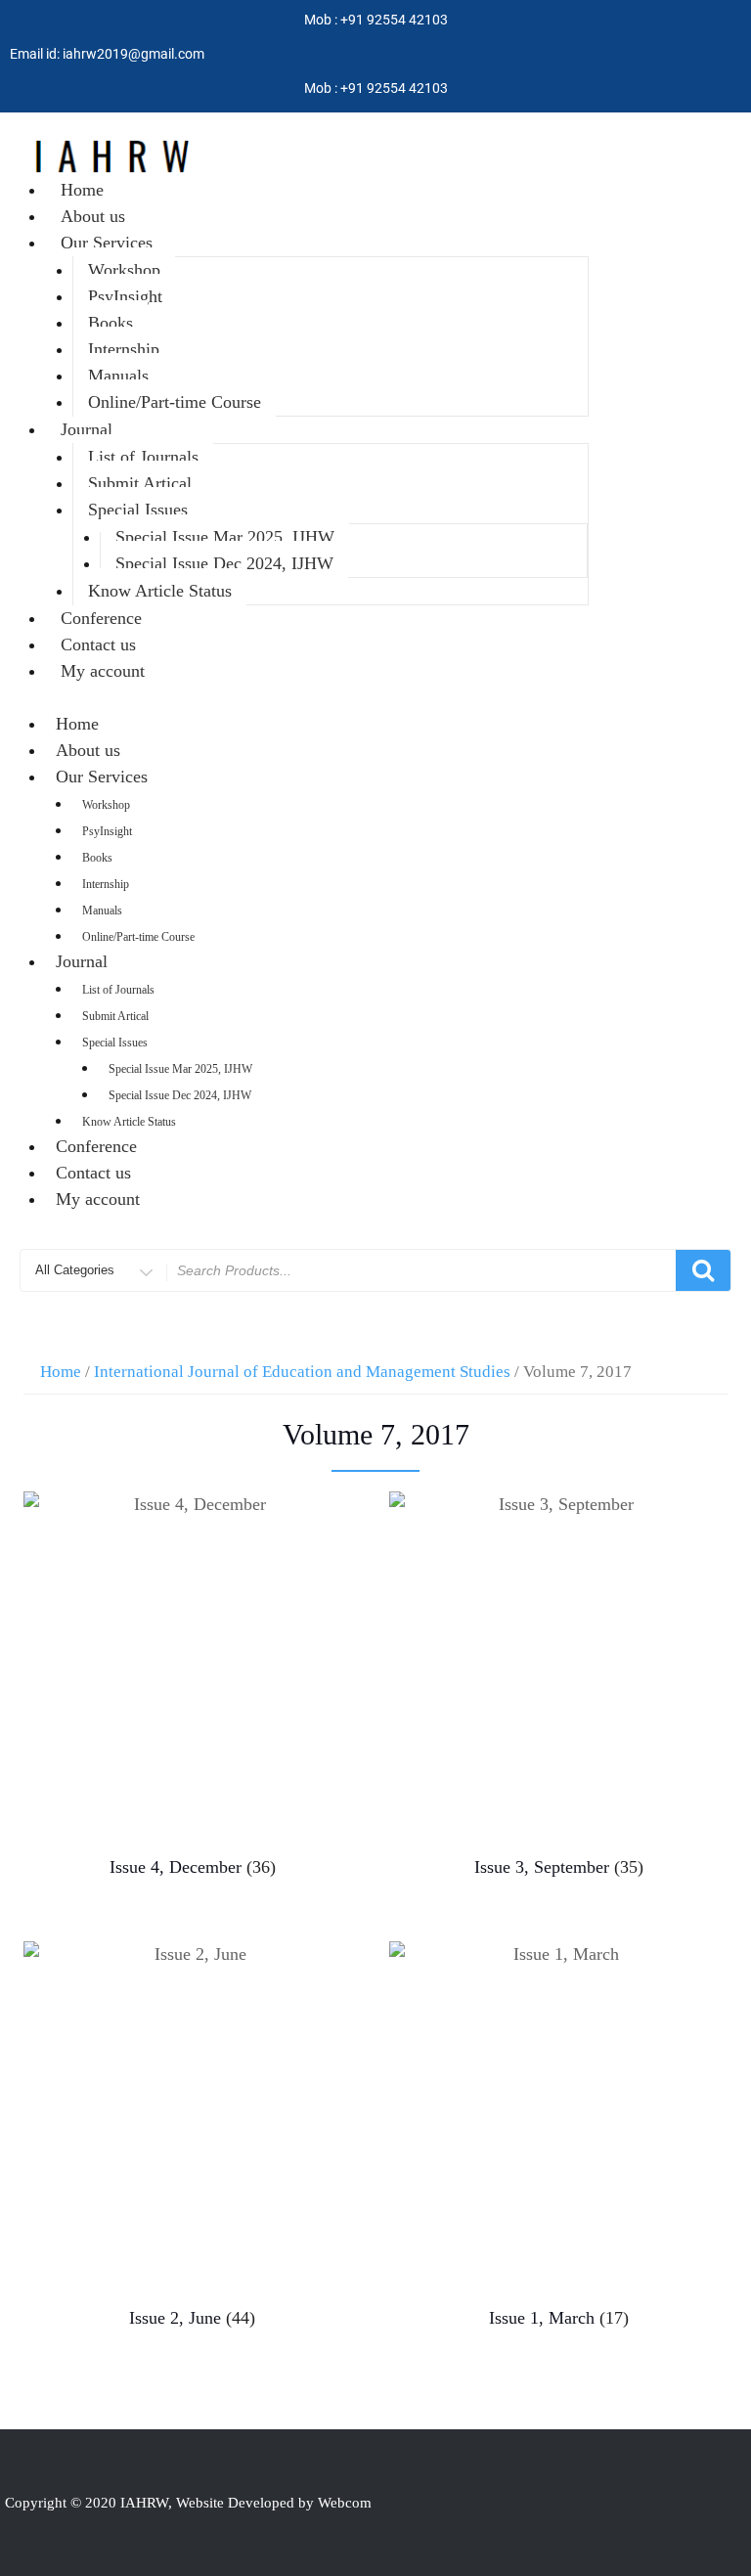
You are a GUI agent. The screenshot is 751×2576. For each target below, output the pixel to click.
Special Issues (138, 510)
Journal (87, 429)
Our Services (107, 243)
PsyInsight (125, 296)
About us (93, 216)
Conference (101, 618)
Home (82, 190)
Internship (124, 349)
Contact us (98, 644)
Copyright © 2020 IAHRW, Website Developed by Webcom (188, 2503)
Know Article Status (160, 591)
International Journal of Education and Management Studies (302, 1372)
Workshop (124, 270)
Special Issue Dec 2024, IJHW (224, 563)
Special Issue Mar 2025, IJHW (225, 537)
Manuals (118, 376)
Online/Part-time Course (175, 402)
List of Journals (143, 457)
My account (103, 671)
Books (110, 323)
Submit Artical (140, 483)
